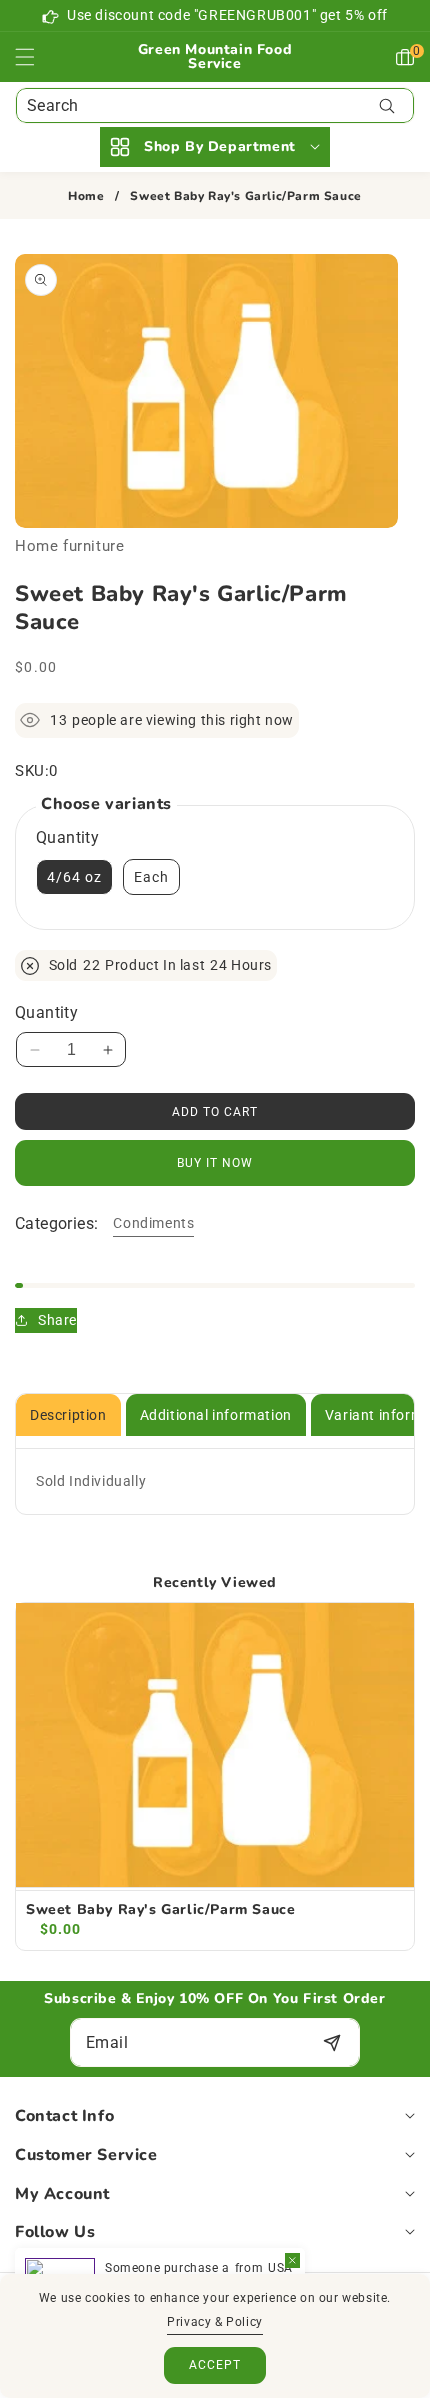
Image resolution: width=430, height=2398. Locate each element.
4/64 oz (74, 877)
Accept (215, 2365)
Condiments (153, 1223)
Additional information (216, 1415)
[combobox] (215, 105)
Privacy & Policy (215, 2322)
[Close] (292, 2260)
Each (151, 877)
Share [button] (57, 1320)
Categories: (56, 1223)
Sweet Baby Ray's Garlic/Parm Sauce (160, 1910)
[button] (37, 57)
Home (86, 196)
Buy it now (215, 1163)
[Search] (386, 105)
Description (68, 1415)
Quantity (46, 1012)
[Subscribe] (331, 2042)
